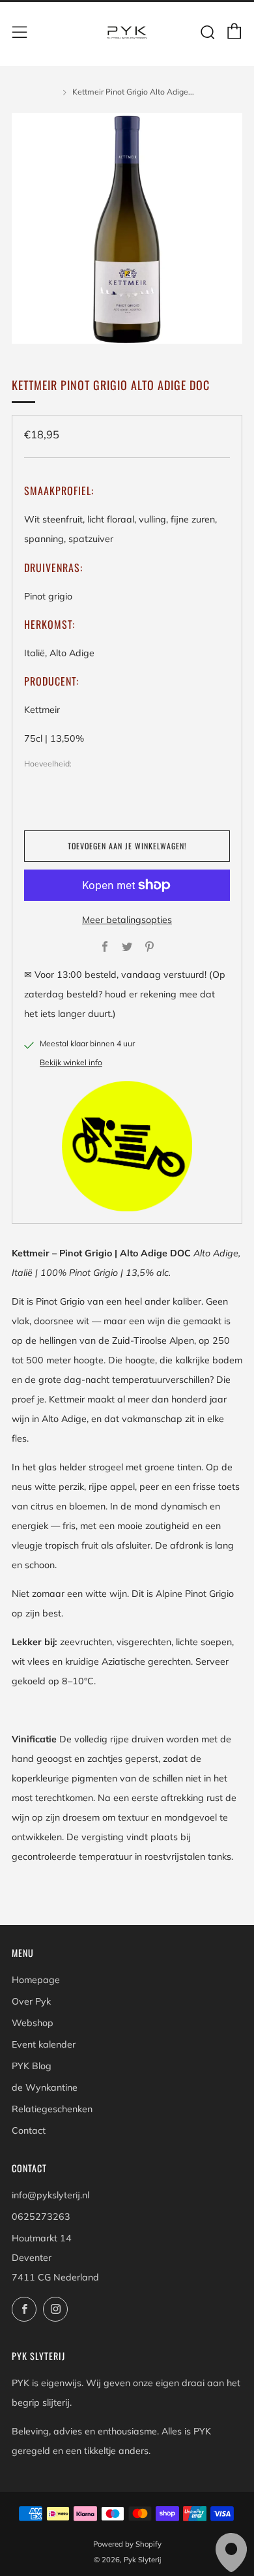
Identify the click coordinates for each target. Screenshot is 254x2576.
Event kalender (44, 2044)
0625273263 (41, 2217)
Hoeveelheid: (48, 764)
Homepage (36, 1980)
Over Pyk (31, 2001)
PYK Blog (32, 2066)
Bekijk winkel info (71, 1062)
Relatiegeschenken (52, 2109)
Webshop (33, 2023)
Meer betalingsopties (127, 920)
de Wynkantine (45, 2087)
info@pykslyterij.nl (50, 2195)
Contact (29, 2130)
